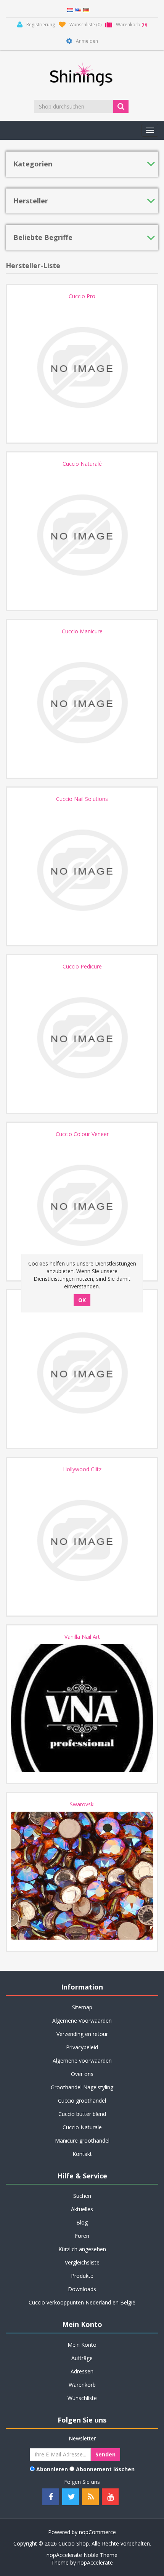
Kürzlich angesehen (82, 2249)
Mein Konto (82, 2345)
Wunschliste (82, 2398)
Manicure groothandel (82, 2141)
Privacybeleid (82, 2047)
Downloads (82, 2289)
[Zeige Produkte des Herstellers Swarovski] (82, 1876)
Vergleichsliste (82, 2262)
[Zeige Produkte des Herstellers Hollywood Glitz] (82, 1540)
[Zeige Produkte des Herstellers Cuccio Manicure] (82, 703)
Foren (82, 2236)
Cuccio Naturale (82, 2127)
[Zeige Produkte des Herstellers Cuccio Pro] (82, 368)
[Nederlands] (70, 9)
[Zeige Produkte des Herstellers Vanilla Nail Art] (82, 1708)
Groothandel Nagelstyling (82, 2087)
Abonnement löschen (105, 2469)
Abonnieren (52, 2469)
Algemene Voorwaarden (82, 2021)
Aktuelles (82, 2209)
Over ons (82, 2074)
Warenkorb (82, 2385)
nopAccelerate (95, 2562)
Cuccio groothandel (82, 2101)
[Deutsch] (86, 9)
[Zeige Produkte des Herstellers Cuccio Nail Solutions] (82, 870)
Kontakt (82, 2154)
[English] (78, 9)
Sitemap (82, 2007)
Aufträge (82, 2358)
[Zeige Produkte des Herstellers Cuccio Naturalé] (82, 535)
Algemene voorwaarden (82, 2061)
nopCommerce (97, 2532)
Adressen (82, 2371)
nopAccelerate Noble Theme (82, 2555)
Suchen (82, 2196)
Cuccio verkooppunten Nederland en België (82, 2302)
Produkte (82, 2276)
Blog (82, 2222)
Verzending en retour (82, 2034)
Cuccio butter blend (82, 2114)
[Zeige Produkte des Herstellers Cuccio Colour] (82, 1373)
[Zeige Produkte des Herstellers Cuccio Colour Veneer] (82, 1205)
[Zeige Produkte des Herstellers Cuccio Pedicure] (82, 1038)
